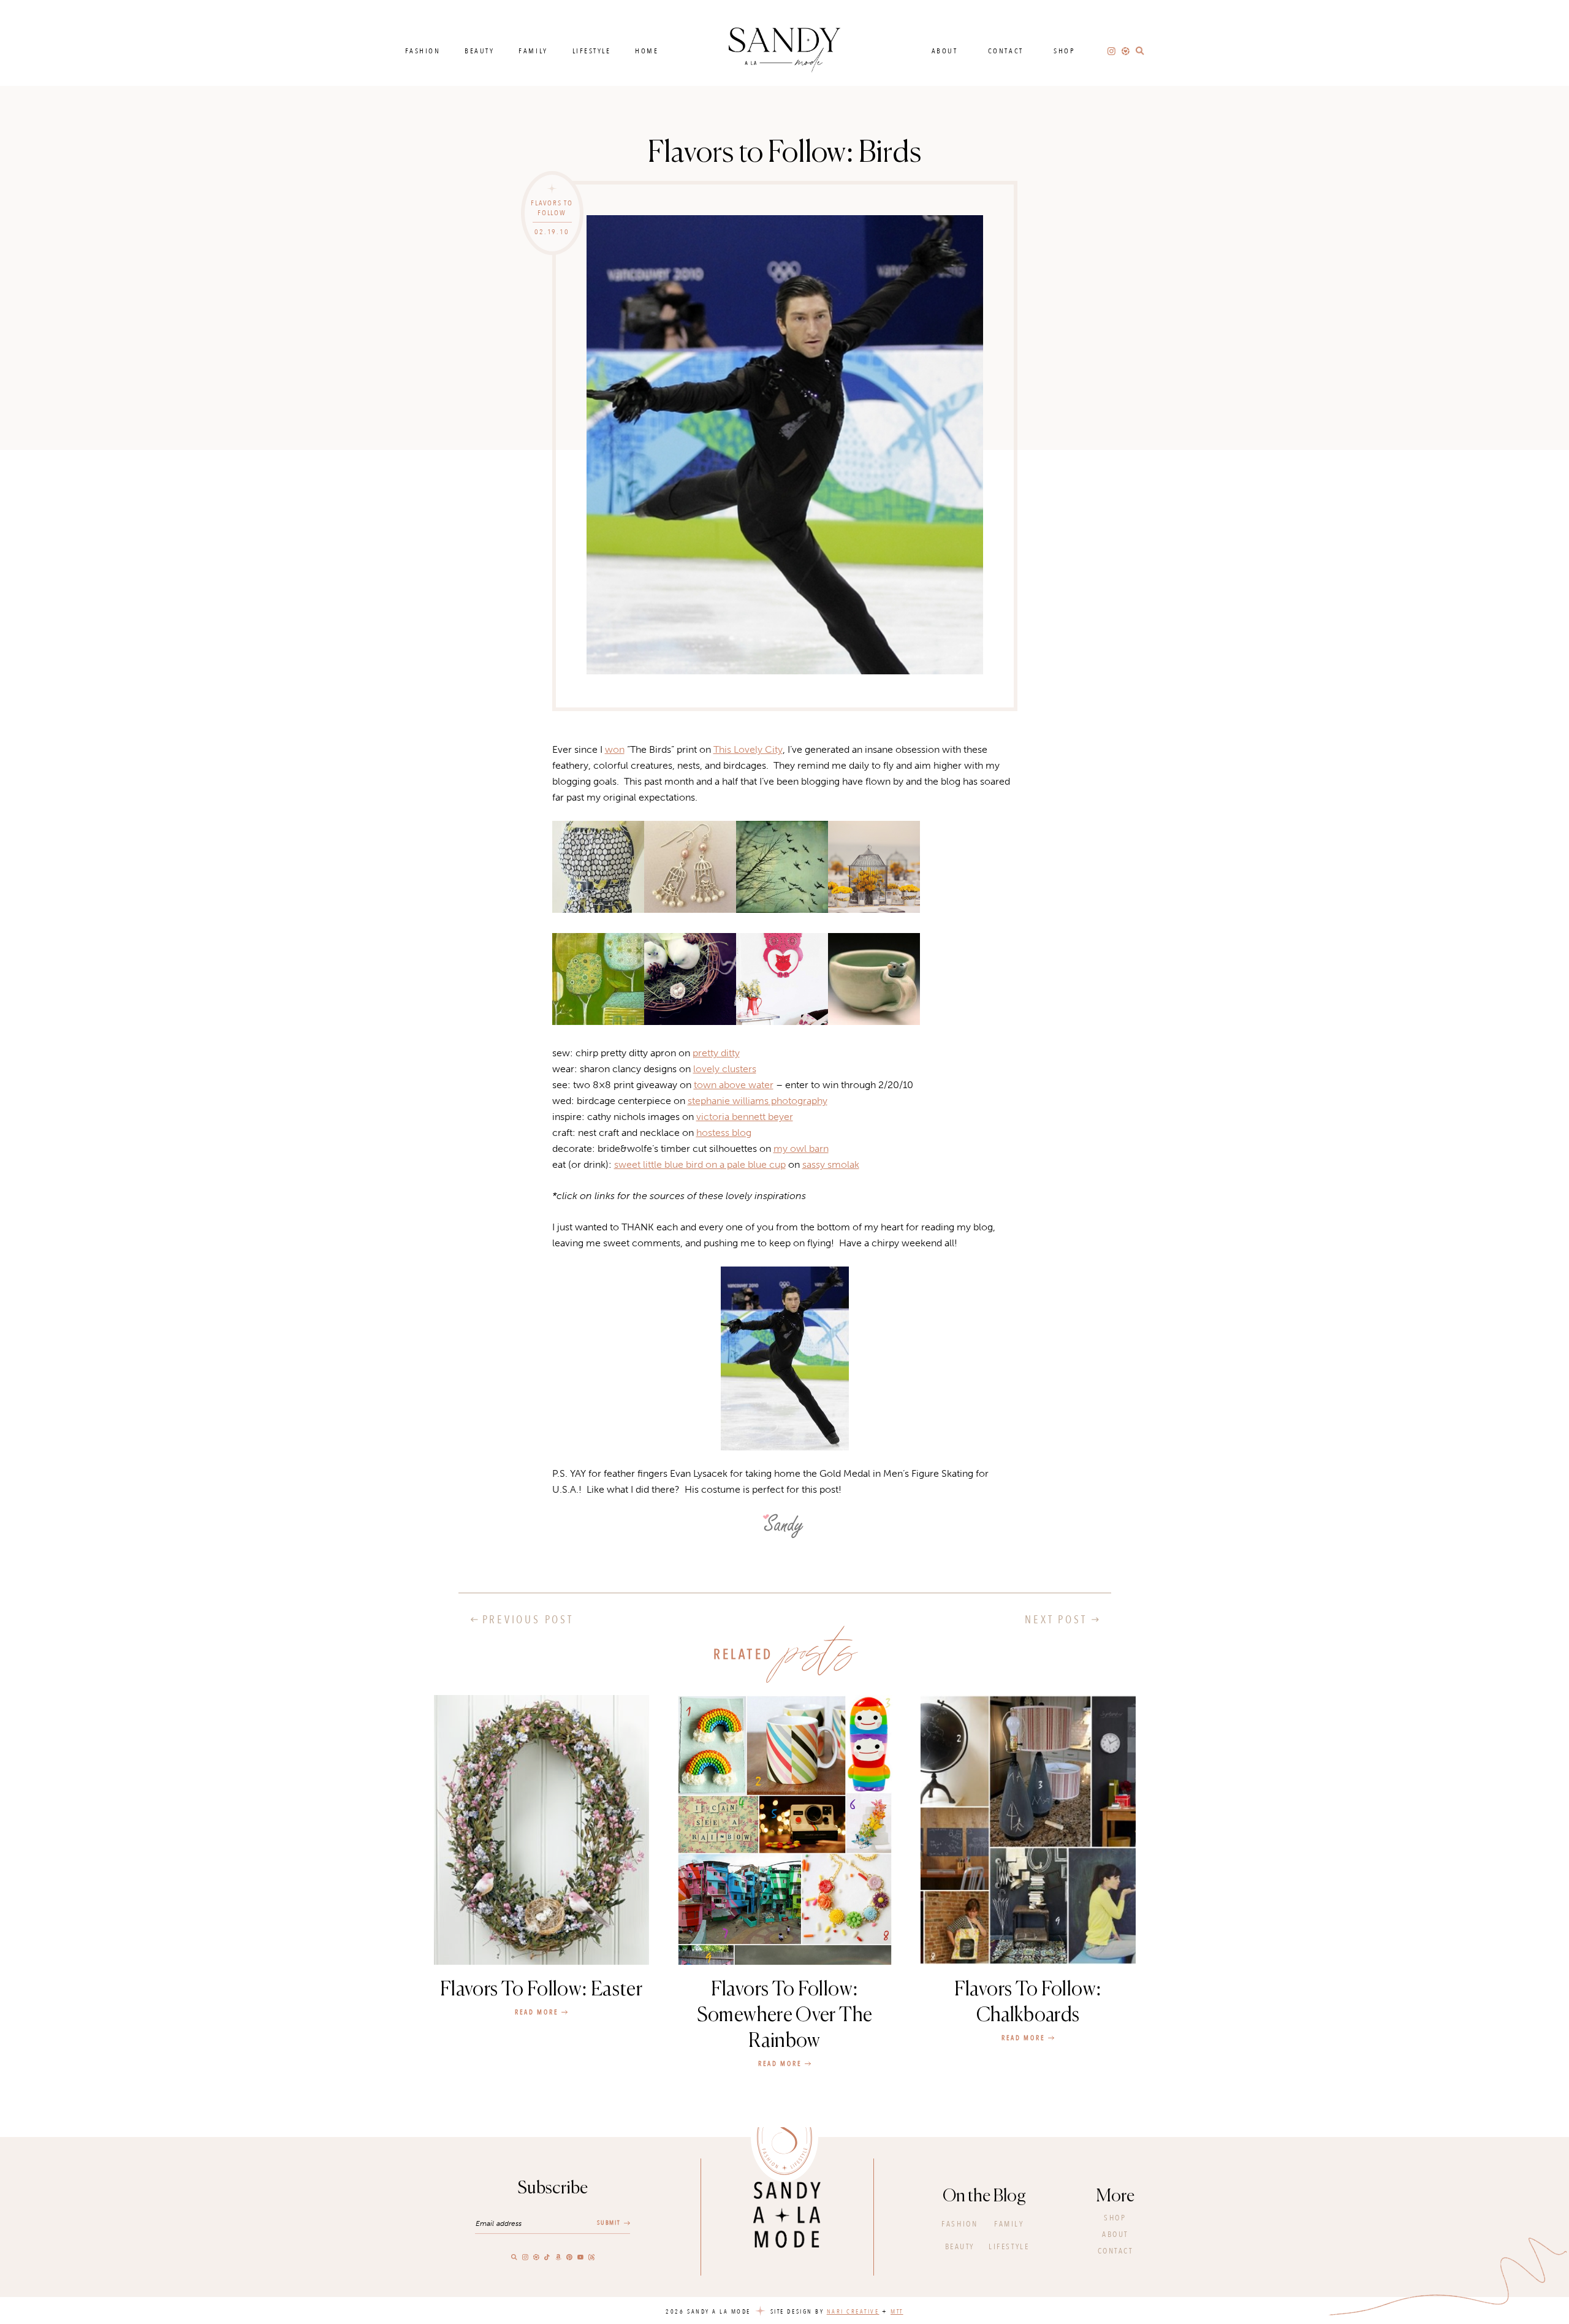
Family (533, 51)
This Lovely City (748, 749)
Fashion (423, 51)
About (945, 51)
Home (647, 51)
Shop (1064, 51)
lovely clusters (725, 1069)
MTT (897, 2312)
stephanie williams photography (758, 1101)
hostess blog (724, 1133)
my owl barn (801, 1149)
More (1115, 2196)
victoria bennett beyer (745, 1117)
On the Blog (984, 2196)
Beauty (479, 51)
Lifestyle (592, 51)
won (615, 749)
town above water (734, 1085)
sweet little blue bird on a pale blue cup (700, 1164)
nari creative (853, 2312)
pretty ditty (716, 1053)
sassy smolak (831, 1164)
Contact (1006, 51)
